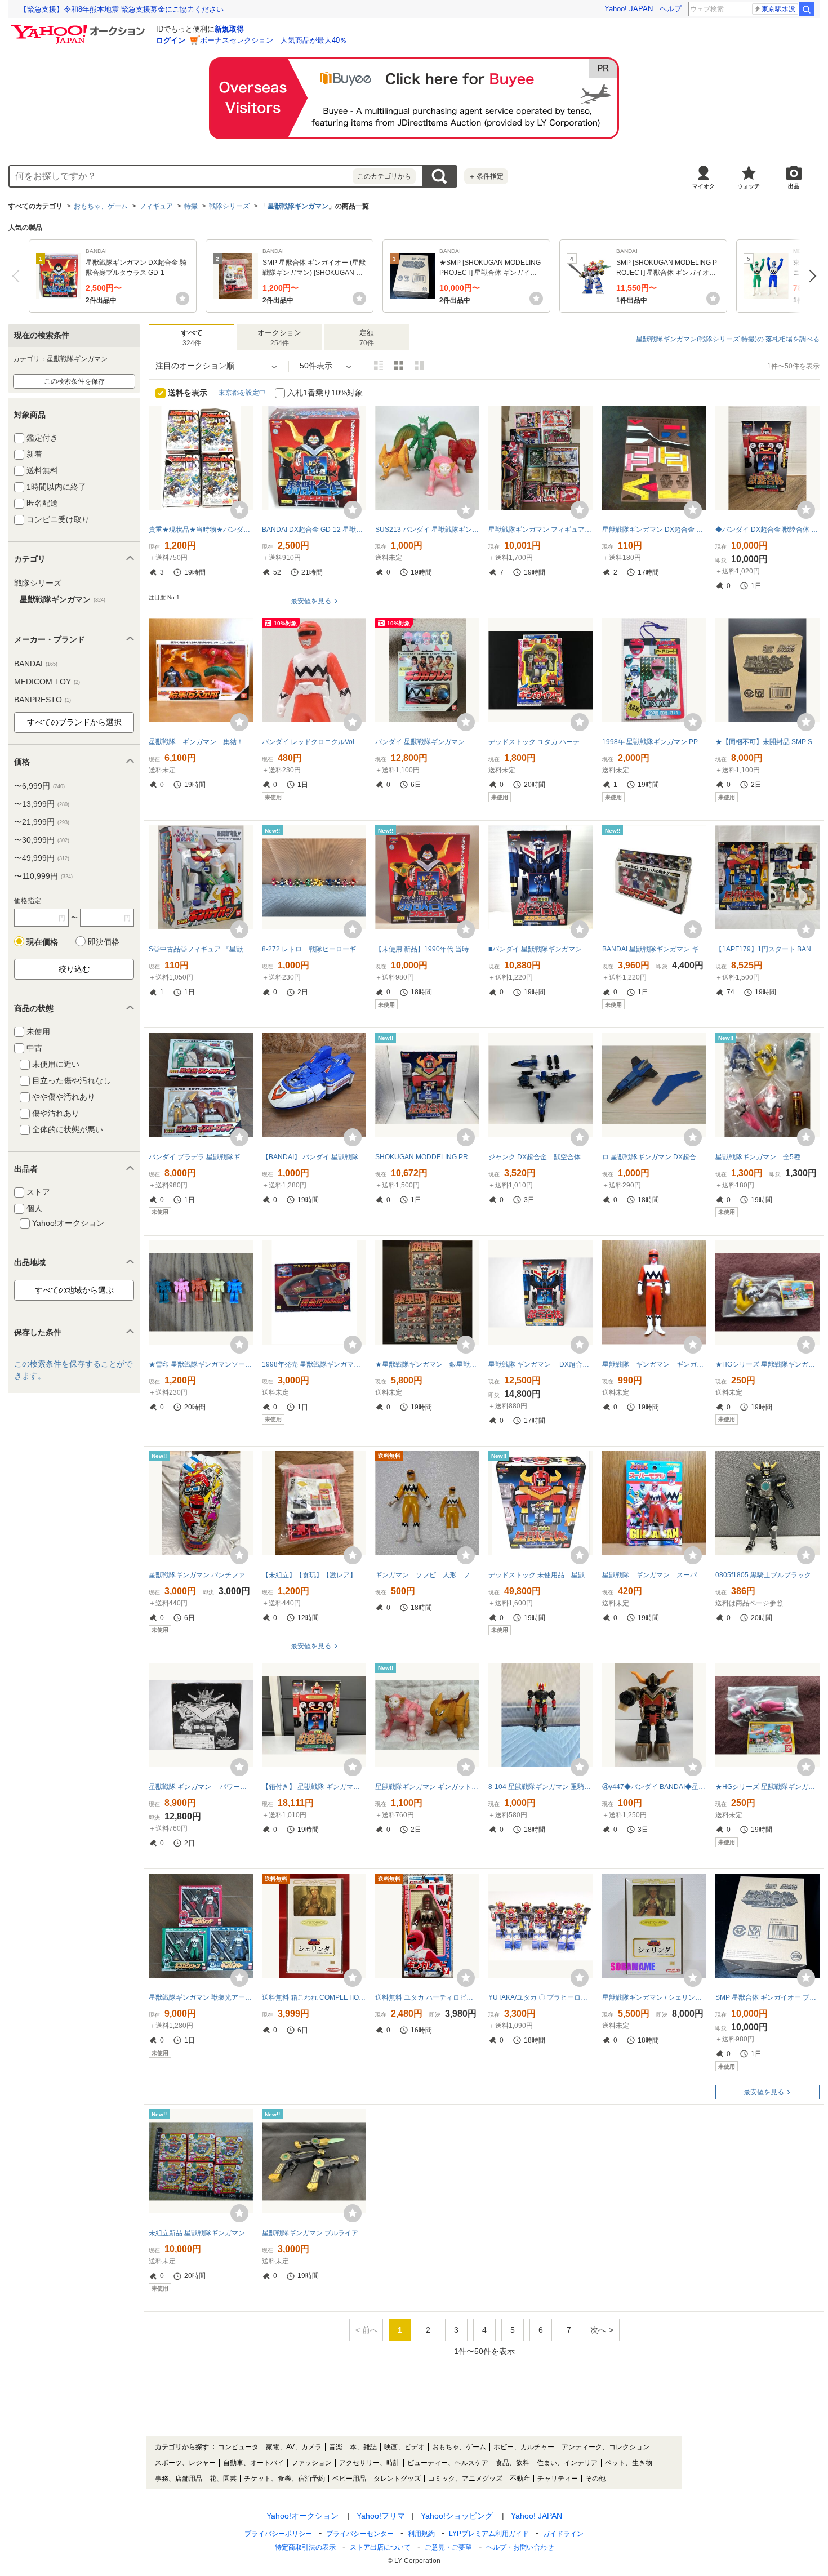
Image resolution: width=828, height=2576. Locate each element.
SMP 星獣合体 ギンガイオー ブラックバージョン (767, 1997)
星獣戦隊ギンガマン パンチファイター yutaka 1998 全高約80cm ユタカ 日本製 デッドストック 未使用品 (201, 1575)
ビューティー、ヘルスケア (448, 2463)
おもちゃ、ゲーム (101, 206)
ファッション (311, 2463)
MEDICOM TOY (47, 682)
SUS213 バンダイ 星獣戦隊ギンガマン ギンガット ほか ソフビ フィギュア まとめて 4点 (427, 530)
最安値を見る (311, 601)
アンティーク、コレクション (606, 2447)
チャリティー (558, 2479)
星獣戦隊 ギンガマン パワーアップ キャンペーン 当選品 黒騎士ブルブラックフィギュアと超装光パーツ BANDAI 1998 (201, 1787)
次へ (810, 276)
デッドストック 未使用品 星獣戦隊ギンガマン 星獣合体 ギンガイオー (540, 1575)
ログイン (171, 40)
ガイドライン (563, 2534)
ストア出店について (380, 2547)
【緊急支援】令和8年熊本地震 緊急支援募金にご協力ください (122, 9)
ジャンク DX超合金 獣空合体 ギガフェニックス (540, 1157)
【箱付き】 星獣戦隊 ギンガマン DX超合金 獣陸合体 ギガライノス (314, 1787)
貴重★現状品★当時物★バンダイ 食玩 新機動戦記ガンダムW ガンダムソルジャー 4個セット (201, 530)
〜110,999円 (43, 876)
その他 (595, 2479)
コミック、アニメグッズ (465, 2479)
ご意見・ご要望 (448, 2547)
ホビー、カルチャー (524, 2447)
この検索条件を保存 (74, 381)
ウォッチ (749, 186)
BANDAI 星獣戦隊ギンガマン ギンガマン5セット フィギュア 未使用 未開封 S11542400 (654, 949)
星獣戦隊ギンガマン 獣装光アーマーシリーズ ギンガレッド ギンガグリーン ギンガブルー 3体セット (201, 1997)
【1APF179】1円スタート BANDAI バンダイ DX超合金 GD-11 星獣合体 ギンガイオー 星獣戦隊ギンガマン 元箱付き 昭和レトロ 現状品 (767, 949)
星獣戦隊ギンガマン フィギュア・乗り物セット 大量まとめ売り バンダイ (540, 530)
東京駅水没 (778, 9)
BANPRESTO (43, 700)
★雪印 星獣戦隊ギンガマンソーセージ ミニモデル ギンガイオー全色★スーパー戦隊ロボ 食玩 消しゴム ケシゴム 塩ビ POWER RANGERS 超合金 (201, 1364)
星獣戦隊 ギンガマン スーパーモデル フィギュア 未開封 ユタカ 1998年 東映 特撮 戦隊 (654, 1575)
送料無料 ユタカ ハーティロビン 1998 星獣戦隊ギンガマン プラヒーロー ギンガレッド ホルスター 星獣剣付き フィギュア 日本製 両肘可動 (427, 1997)
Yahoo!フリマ (381, 2516)
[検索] (807, 9)
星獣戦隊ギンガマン (298, 206)
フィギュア (156, 206)
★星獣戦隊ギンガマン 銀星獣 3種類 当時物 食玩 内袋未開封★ (427, 1364)
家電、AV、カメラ (294, 2447)
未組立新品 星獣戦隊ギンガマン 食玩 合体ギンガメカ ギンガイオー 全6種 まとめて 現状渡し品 (201, 2233)
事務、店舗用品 (179, 2479)
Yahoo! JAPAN (629, 9)
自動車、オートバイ (253, 2463)
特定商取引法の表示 (305, 2547)
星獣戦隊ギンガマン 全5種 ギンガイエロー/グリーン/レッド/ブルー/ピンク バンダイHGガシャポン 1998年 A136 (767, 1157)
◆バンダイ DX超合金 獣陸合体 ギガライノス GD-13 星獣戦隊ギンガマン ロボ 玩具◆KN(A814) (767, 530)
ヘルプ (671, 9)
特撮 (191, 206)
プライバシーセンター (360, 2534)
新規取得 (229, 29)
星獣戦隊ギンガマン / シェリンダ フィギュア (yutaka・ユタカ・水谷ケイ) (654, 1997)
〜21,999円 (42, 822)
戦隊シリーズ (229, 206)
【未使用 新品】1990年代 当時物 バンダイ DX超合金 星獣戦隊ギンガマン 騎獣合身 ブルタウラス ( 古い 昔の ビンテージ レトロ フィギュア (427, 949)
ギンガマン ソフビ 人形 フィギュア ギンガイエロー (427, 1575)
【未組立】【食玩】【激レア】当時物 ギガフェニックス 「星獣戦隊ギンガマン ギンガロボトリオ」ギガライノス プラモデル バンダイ (314, 1575)
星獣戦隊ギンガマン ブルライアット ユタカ (314, 2233)
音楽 (336, 2447)
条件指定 (486, 176)
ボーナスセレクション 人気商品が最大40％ (273, 40)
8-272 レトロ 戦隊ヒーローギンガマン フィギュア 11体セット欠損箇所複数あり (314, 949)
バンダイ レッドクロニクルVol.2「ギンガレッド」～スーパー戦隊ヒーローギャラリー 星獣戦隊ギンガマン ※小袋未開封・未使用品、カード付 (314, 742)
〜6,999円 (39, 786)
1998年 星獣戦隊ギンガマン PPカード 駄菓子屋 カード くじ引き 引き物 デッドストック (654, 742)
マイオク (704, 186)
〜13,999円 (42, 804)
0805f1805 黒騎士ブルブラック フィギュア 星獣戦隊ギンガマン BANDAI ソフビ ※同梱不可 (767, 1575)
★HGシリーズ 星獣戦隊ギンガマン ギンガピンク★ (767, 1787)
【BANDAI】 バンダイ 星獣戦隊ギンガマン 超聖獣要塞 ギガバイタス (314, 1157)
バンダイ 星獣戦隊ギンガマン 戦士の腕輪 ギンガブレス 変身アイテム (427, 742)
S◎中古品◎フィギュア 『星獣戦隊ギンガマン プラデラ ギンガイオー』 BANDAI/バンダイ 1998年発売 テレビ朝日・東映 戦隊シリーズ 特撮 (201, 949)
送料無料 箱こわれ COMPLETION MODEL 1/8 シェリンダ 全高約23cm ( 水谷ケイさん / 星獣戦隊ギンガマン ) (314, 1997)
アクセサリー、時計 (370, 2463)
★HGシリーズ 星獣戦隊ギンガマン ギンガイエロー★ (767, 1364)
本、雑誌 (363, 2447)
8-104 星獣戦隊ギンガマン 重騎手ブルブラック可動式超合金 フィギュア (540, 1787)
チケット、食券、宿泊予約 (284, 2479)
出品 (794, 186)
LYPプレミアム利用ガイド (489, 2534)
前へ (18, 276)
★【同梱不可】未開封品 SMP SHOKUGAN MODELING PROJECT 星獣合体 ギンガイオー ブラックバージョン (767, 742)
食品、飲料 (513, 2463)
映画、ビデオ (404, 2447)
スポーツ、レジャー (185, 2463)
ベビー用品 (349, 2479)
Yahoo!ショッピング (457, 2516)
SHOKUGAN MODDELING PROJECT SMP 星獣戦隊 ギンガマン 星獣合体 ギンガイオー (427, 1157)
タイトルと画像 (379, 366)
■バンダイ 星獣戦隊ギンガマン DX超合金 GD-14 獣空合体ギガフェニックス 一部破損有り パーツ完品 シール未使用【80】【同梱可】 (540, 949)
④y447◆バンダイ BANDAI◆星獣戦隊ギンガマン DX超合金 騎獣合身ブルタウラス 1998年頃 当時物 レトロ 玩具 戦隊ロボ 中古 (654, 1787)
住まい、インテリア (567, 2463)
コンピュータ (238, 2447)
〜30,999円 (42, 840)
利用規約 (421, 2534)
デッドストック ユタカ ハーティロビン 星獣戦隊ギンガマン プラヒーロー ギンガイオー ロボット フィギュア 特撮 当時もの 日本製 (540, 742)
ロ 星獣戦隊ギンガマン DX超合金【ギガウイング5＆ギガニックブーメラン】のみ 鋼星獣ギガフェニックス (654, 1157)
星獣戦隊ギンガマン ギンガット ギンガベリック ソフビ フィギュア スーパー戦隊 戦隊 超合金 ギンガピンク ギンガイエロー (427, 1787)
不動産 (520, 2479)
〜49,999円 (42, 858)
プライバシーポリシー (278, 2534)
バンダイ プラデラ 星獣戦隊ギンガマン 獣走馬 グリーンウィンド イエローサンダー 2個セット (201, 1157)
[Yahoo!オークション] (79, 28)
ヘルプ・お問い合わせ (520, 2547)
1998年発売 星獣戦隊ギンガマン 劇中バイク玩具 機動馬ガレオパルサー (314, 1364)
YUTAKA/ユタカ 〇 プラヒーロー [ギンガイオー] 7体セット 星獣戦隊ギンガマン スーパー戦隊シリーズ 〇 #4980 (540, 1997)
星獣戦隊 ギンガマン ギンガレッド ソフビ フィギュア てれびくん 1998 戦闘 (654, 1364)
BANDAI (36, 664)
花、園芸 (223, 2479)
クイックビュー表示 (419, 366)
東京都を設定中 (242, 393)
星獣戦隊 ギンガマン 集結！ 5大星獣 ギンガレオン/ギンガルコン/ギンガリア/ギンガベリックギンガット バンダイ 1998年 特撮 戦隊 (201, 742)
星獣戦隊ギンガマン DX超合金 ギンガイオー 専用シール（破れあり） (654, 530)
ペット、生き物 (629, 2463)
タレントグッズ (397, 2479)
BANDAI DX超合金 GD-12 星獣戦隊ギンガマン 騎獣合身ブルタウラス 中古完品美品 (314, 530)
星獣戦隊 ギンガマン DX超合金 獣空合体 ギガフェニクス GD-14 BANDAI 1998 (540, 1364)
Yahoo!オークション (302, 2516)
